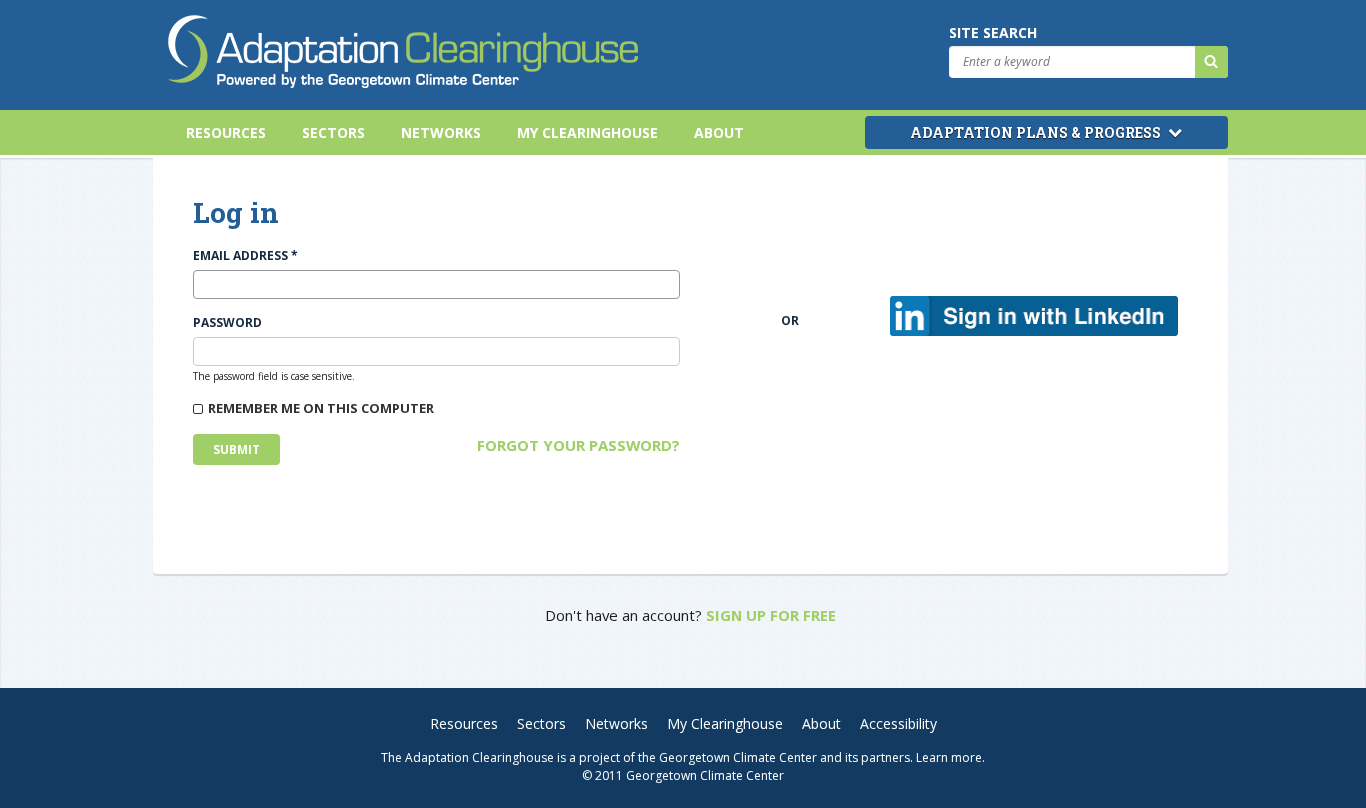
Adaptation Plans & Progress (1037, 132)
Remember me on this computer (321, 408)
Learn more (949, 757)
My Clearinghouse (587, 132)
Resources (226, 132)
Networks (441, 132)
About (719, 132)
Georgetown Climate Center (738, 757)
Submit (236, 449)
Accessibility (898, 723)
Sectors (333, 132)
